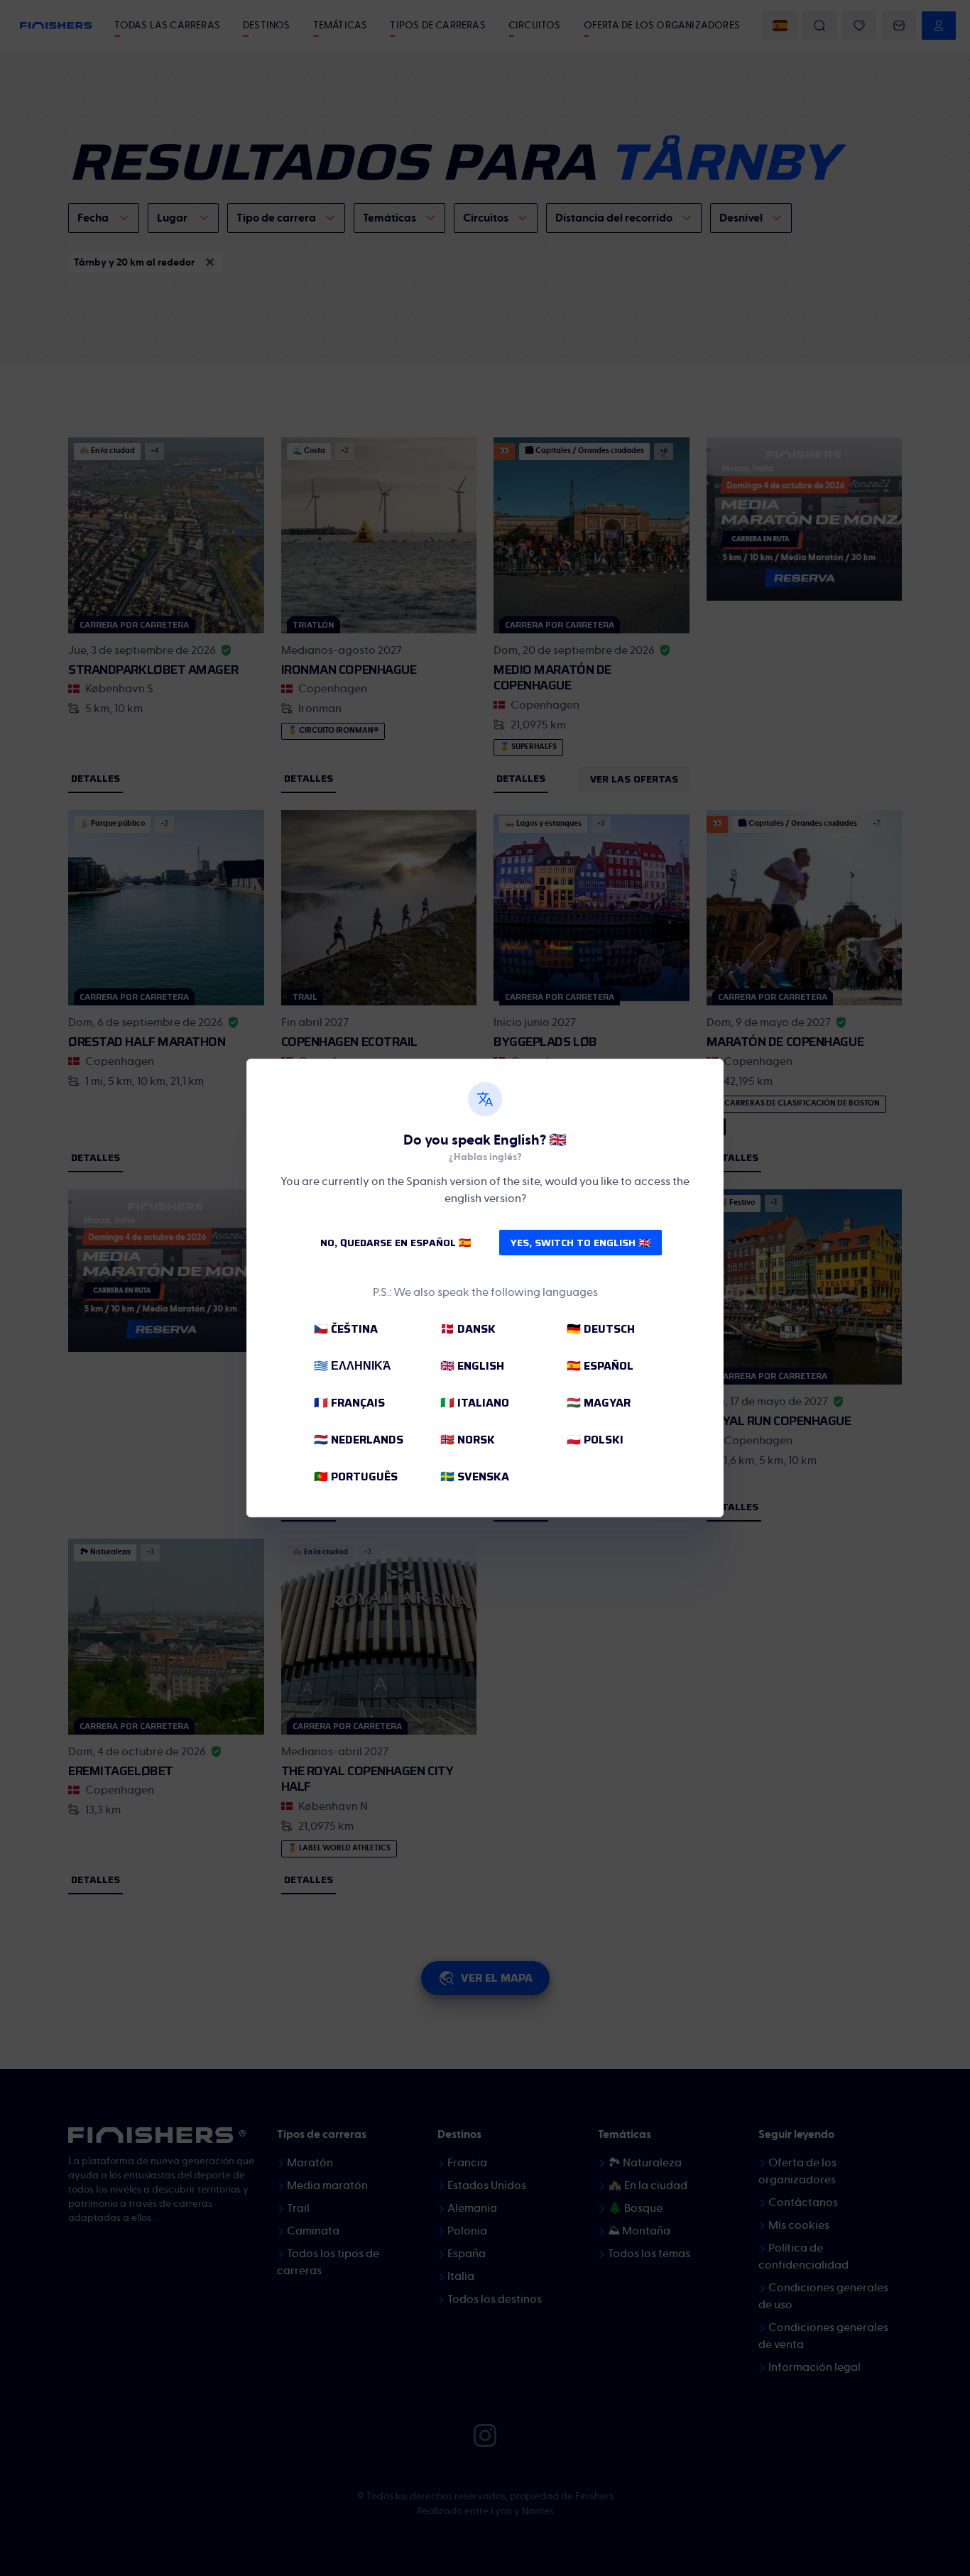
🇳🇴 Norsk (468, 1440)
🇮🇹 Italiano (475, 1403)
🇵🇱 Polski (595, 1440)
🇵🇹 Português (356, 1477)
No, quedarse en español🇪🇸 (396, 1243)
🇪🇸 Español (600, 1366)
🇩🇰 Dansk (468, 1329)
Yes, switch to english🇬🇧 (581, 1243)
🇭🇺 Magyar (599, 1403)
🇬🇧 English (472, 1366)
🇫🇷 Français (349, 1403)
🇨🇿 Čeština (346, 1329)
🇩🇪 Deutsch (601, 1329)
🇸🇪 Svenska (475, 1477)
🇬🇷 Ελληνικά (353, 1366)
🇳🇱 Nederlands (359, 1440)
